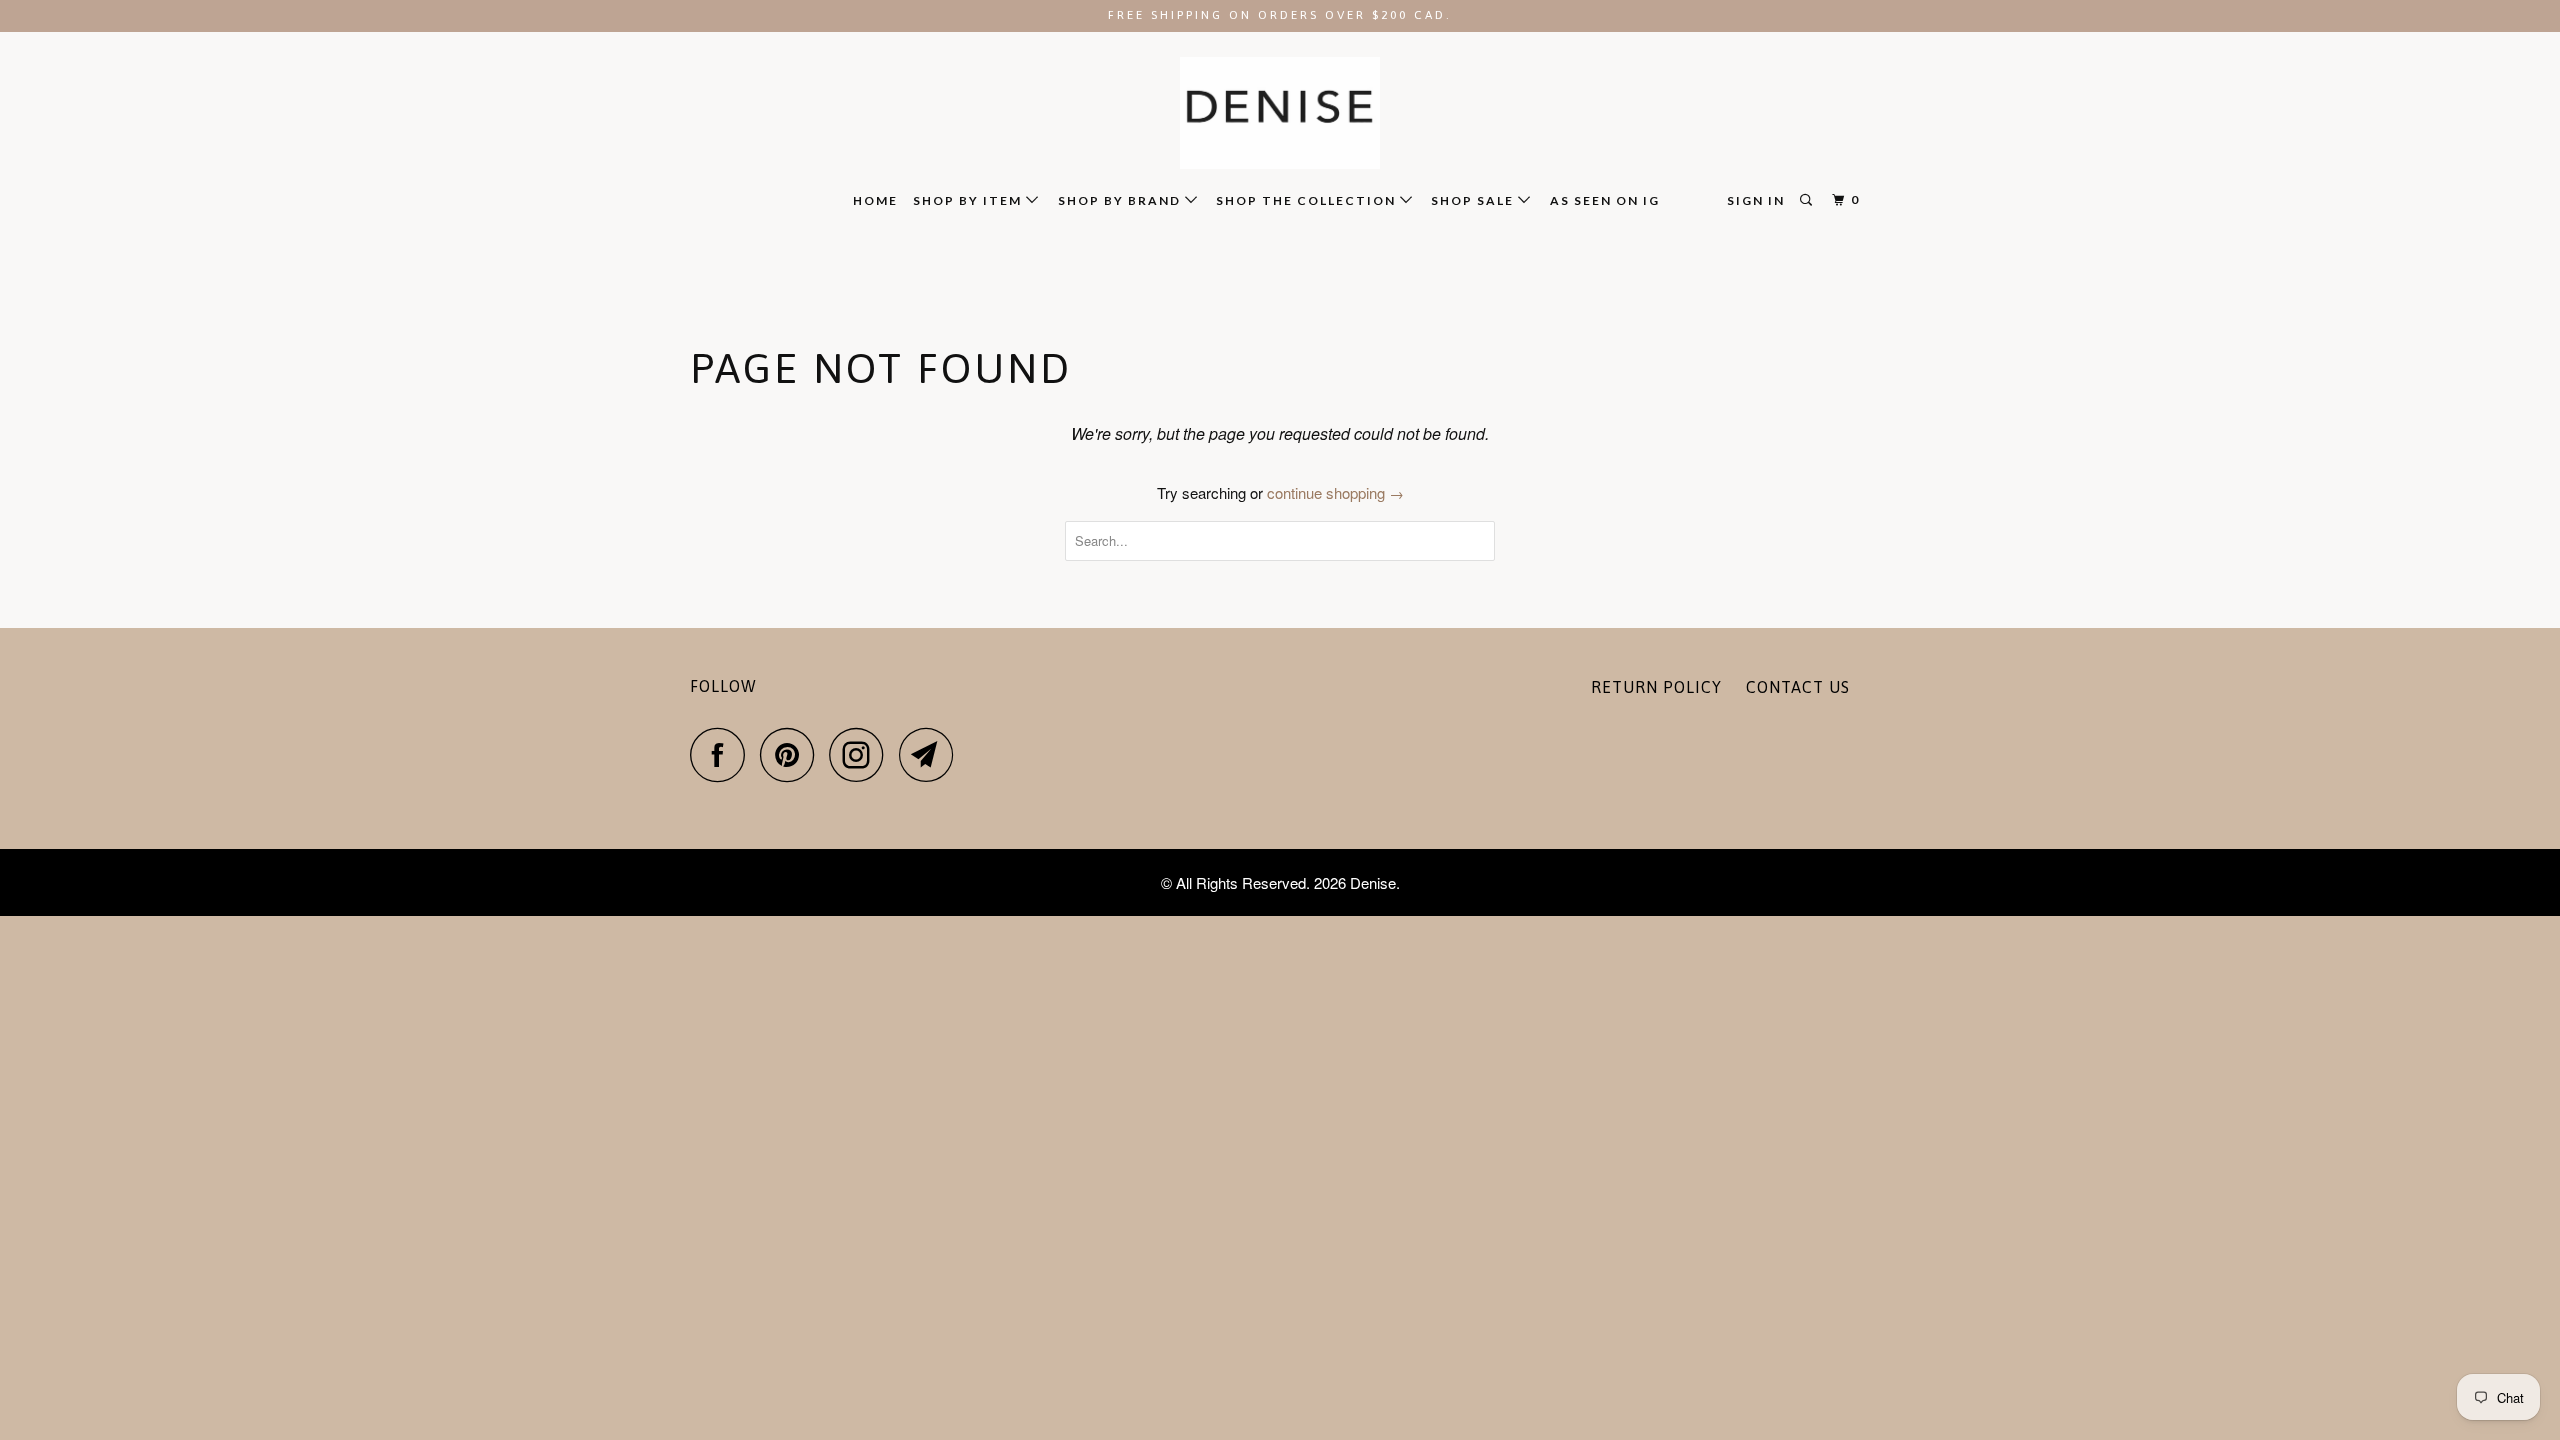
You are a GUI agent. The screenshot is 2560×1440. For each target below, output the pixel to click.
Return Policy (1656, 687)
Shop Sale (1474, 200)
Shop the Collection (1308, 200)
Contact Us (1798, 687)
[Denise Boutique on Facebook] (723, 754)
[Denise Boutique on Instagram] (862, 754)
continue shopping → (1335, 492)
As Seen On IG (1605, 200)
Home (875, 200)
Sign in (1756, 200)
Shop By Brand (1121, 200)
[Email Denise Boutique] (932, 754)
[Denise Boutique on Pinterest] (792, 754)
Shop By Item (969, 200)
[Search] (1808, 200)
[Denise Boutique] (1280, 113)
